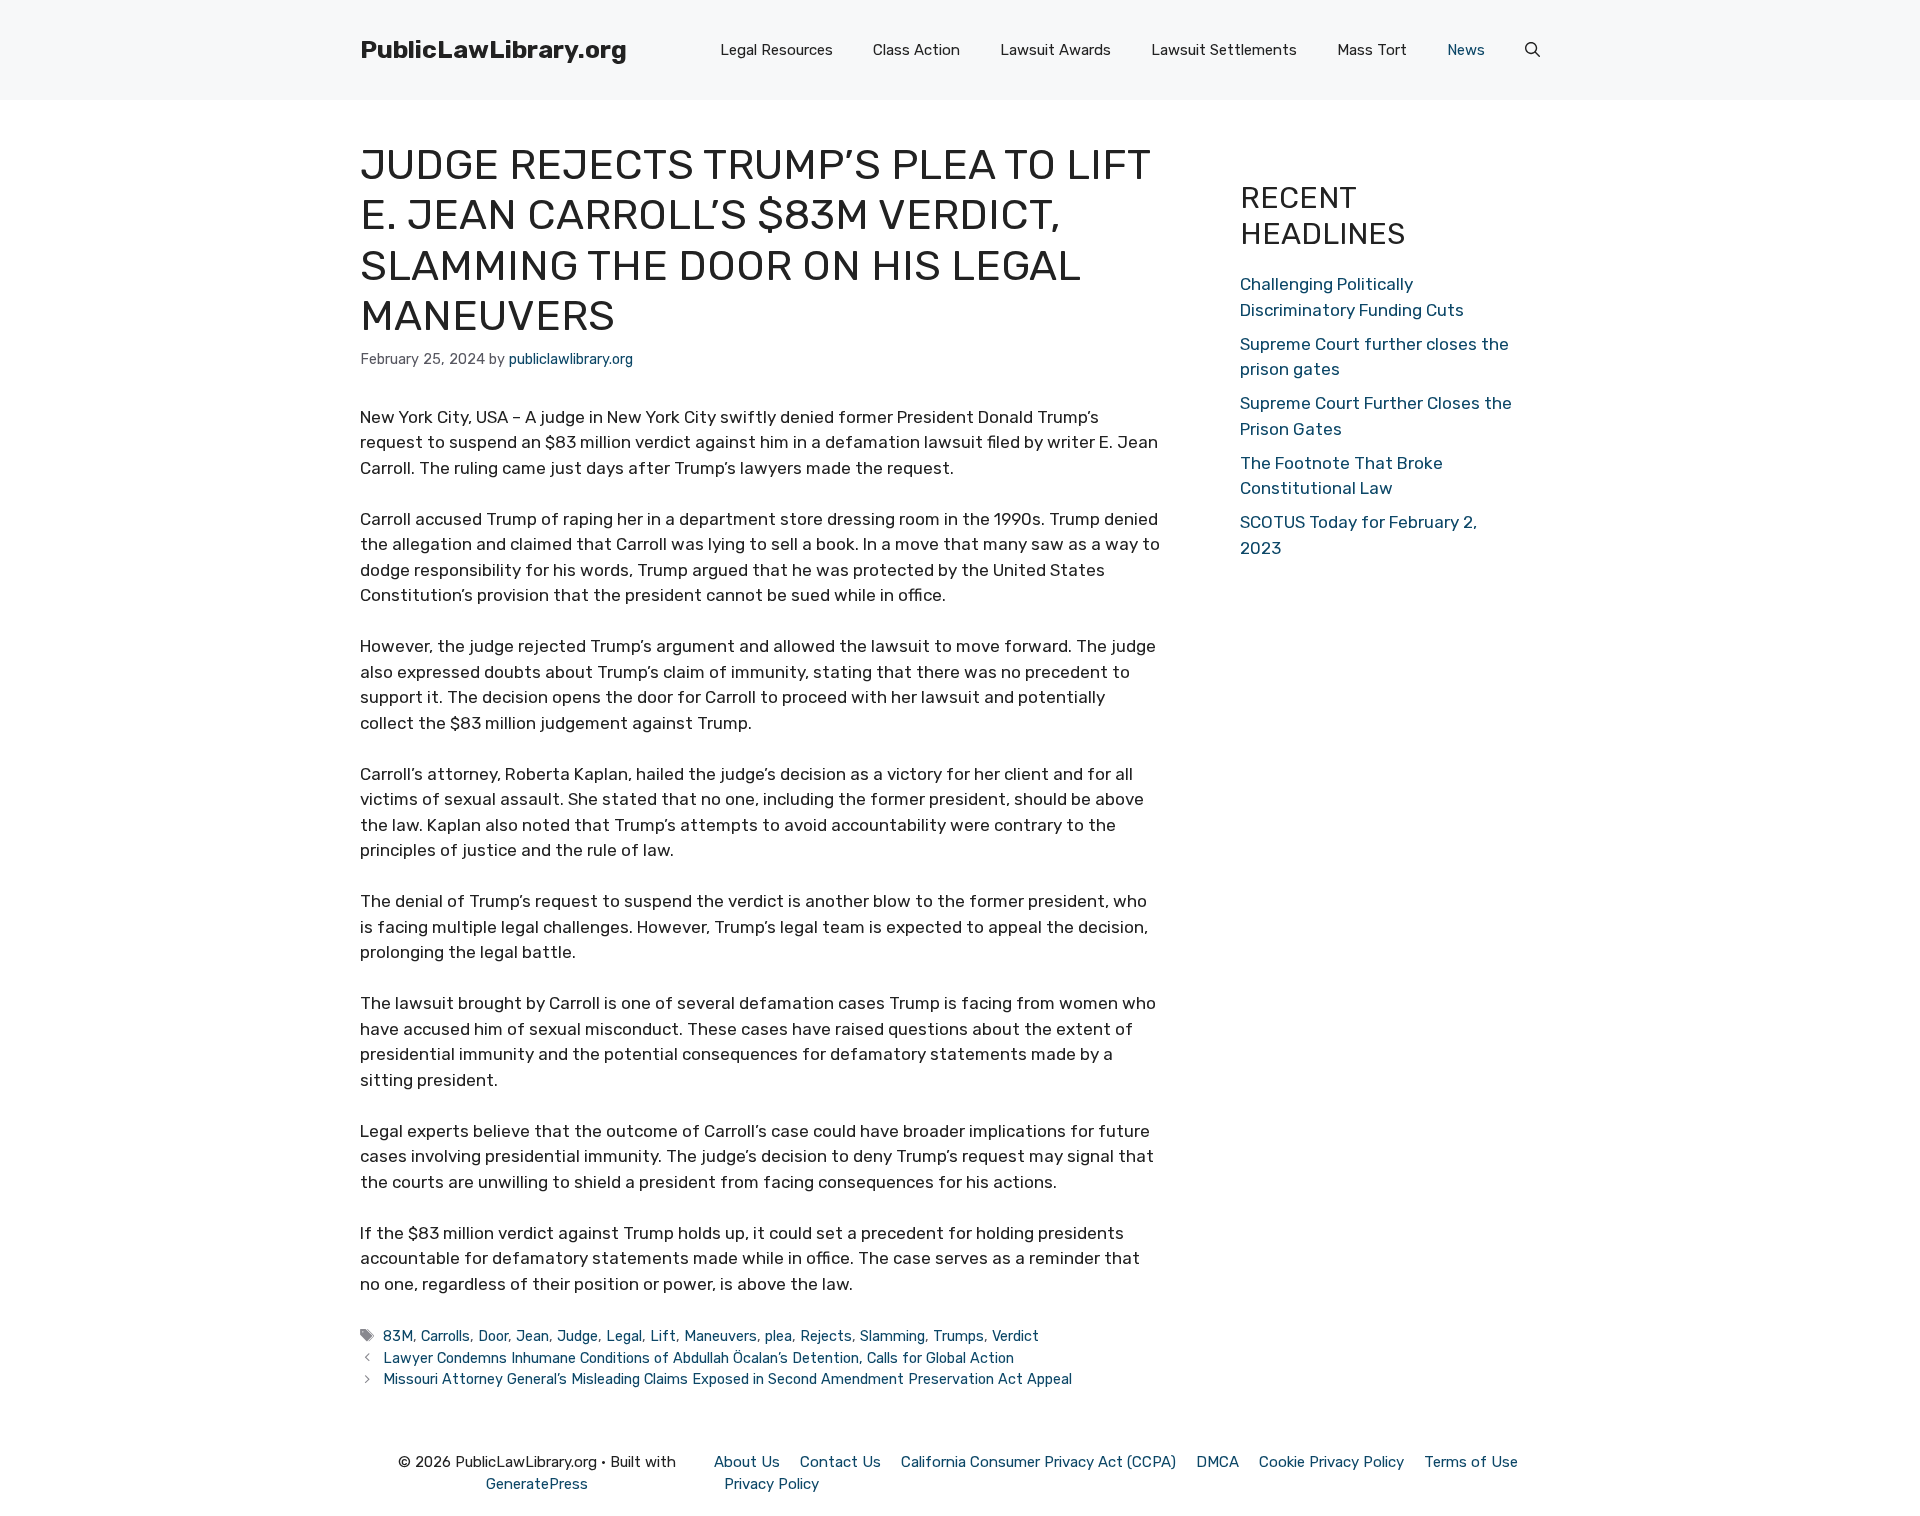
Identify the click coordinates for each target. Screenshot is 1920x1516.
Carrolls (445, 1336)
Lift (663, 1336)
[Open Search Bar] (1532, 50)
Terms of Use (1471, 1462)
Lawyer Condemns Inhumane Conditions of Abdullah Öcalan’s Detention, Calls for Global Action (698, 1358)
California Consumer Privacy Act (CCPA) (1038, 1462)
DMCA (1217, 1462)
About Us (747, 1462)
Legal (624, 1336)
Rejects (826, 1336)
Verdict (1015, 1336)
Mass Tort (1372, 50)
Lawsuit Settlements (1224, 50)
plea (778, 1336)
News (1466, 50)
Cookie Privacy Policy (1331, 1462)
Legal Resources (776, 50)
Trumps (958, 1336)
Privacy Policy (771, 1484)
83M (398, 1336)
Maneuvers (720, 1336)
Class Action (916, 50)
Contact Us (840, 1462)
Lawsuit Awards (1055, 50)
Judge (577, 1336)
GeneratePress (537, 1484)
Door (493, 1336)
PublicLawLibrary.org (493, 49)
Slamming (892, 1336)
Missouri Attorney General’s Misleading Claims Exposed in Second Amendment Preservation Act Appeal (727, 1379)
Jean (532, 1336)
